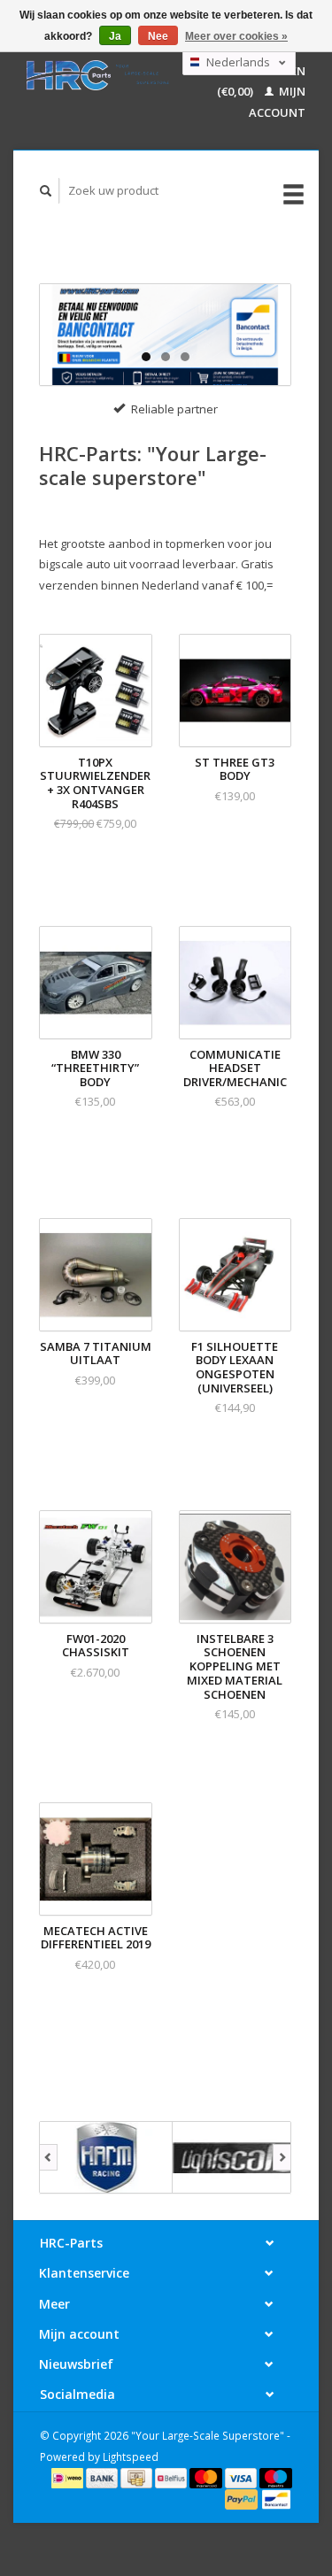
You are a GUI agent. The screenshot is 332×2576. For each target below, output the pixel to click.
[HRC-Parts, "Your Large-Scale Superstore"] (98, 75)
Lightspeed (131, 2456)
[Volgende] (282, 2157)
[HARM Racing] (106, 2157)
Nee (158, 36)
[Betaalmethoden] (69, 2477)
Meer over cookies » (236, 36)
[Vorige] (48, 2157)
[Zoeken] (46, 191)
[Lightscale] (239, 2157)
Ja (115, 36)
